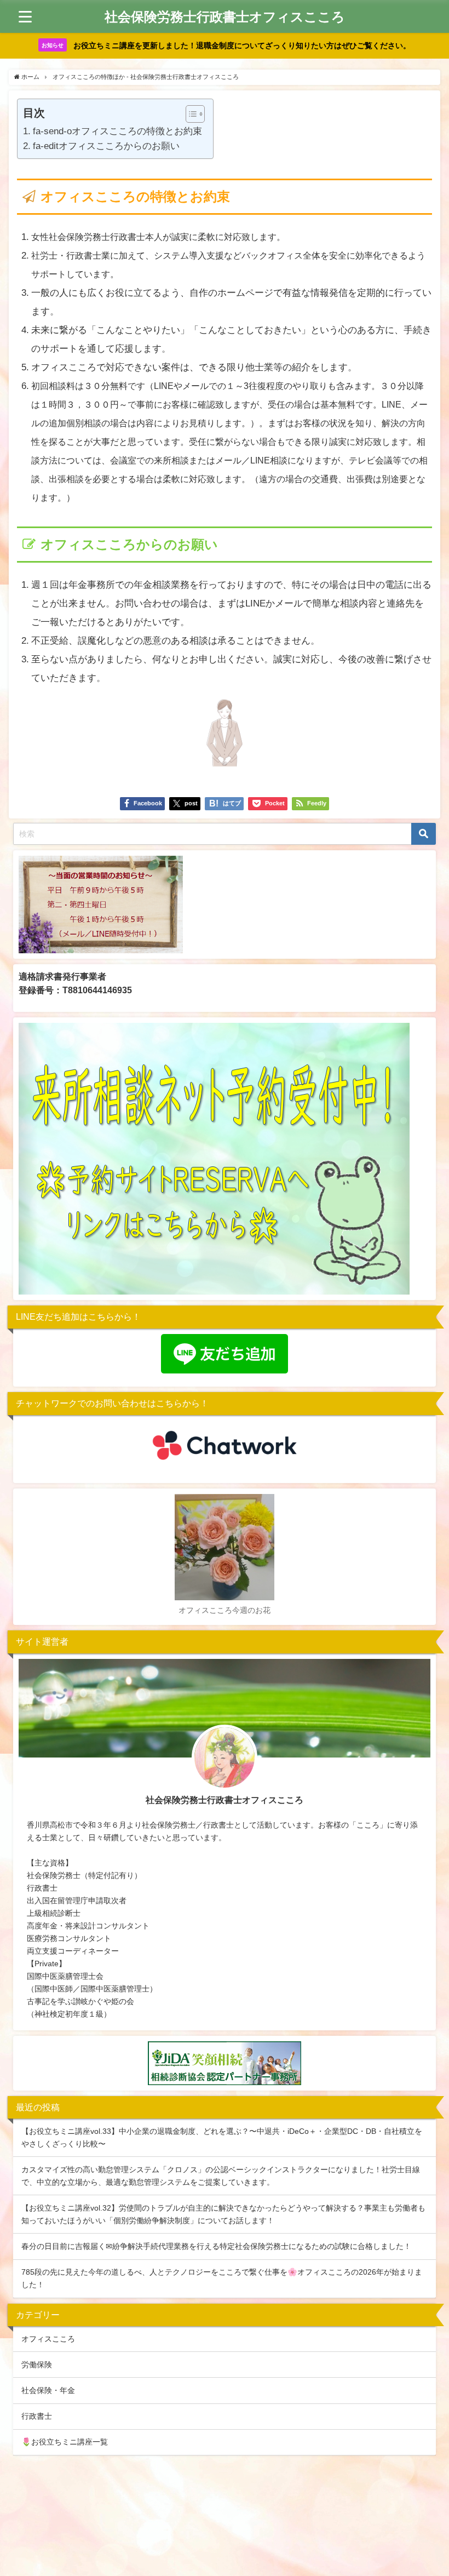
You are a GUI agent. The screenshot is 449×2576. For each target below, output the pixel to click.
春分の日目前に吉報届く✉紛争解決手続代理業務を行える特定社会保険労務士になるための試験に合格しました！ (216, 2246)
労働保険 (37, 2365)
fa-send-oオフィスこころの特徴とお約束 (117, 131)
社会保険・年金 (48, 2390)
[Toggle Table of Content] (190, 114)
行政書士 (37, 2416)
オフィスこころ (48, 2339)
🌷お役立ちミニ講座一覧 (65, 2442)
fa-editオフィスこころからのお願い (106, 145)
